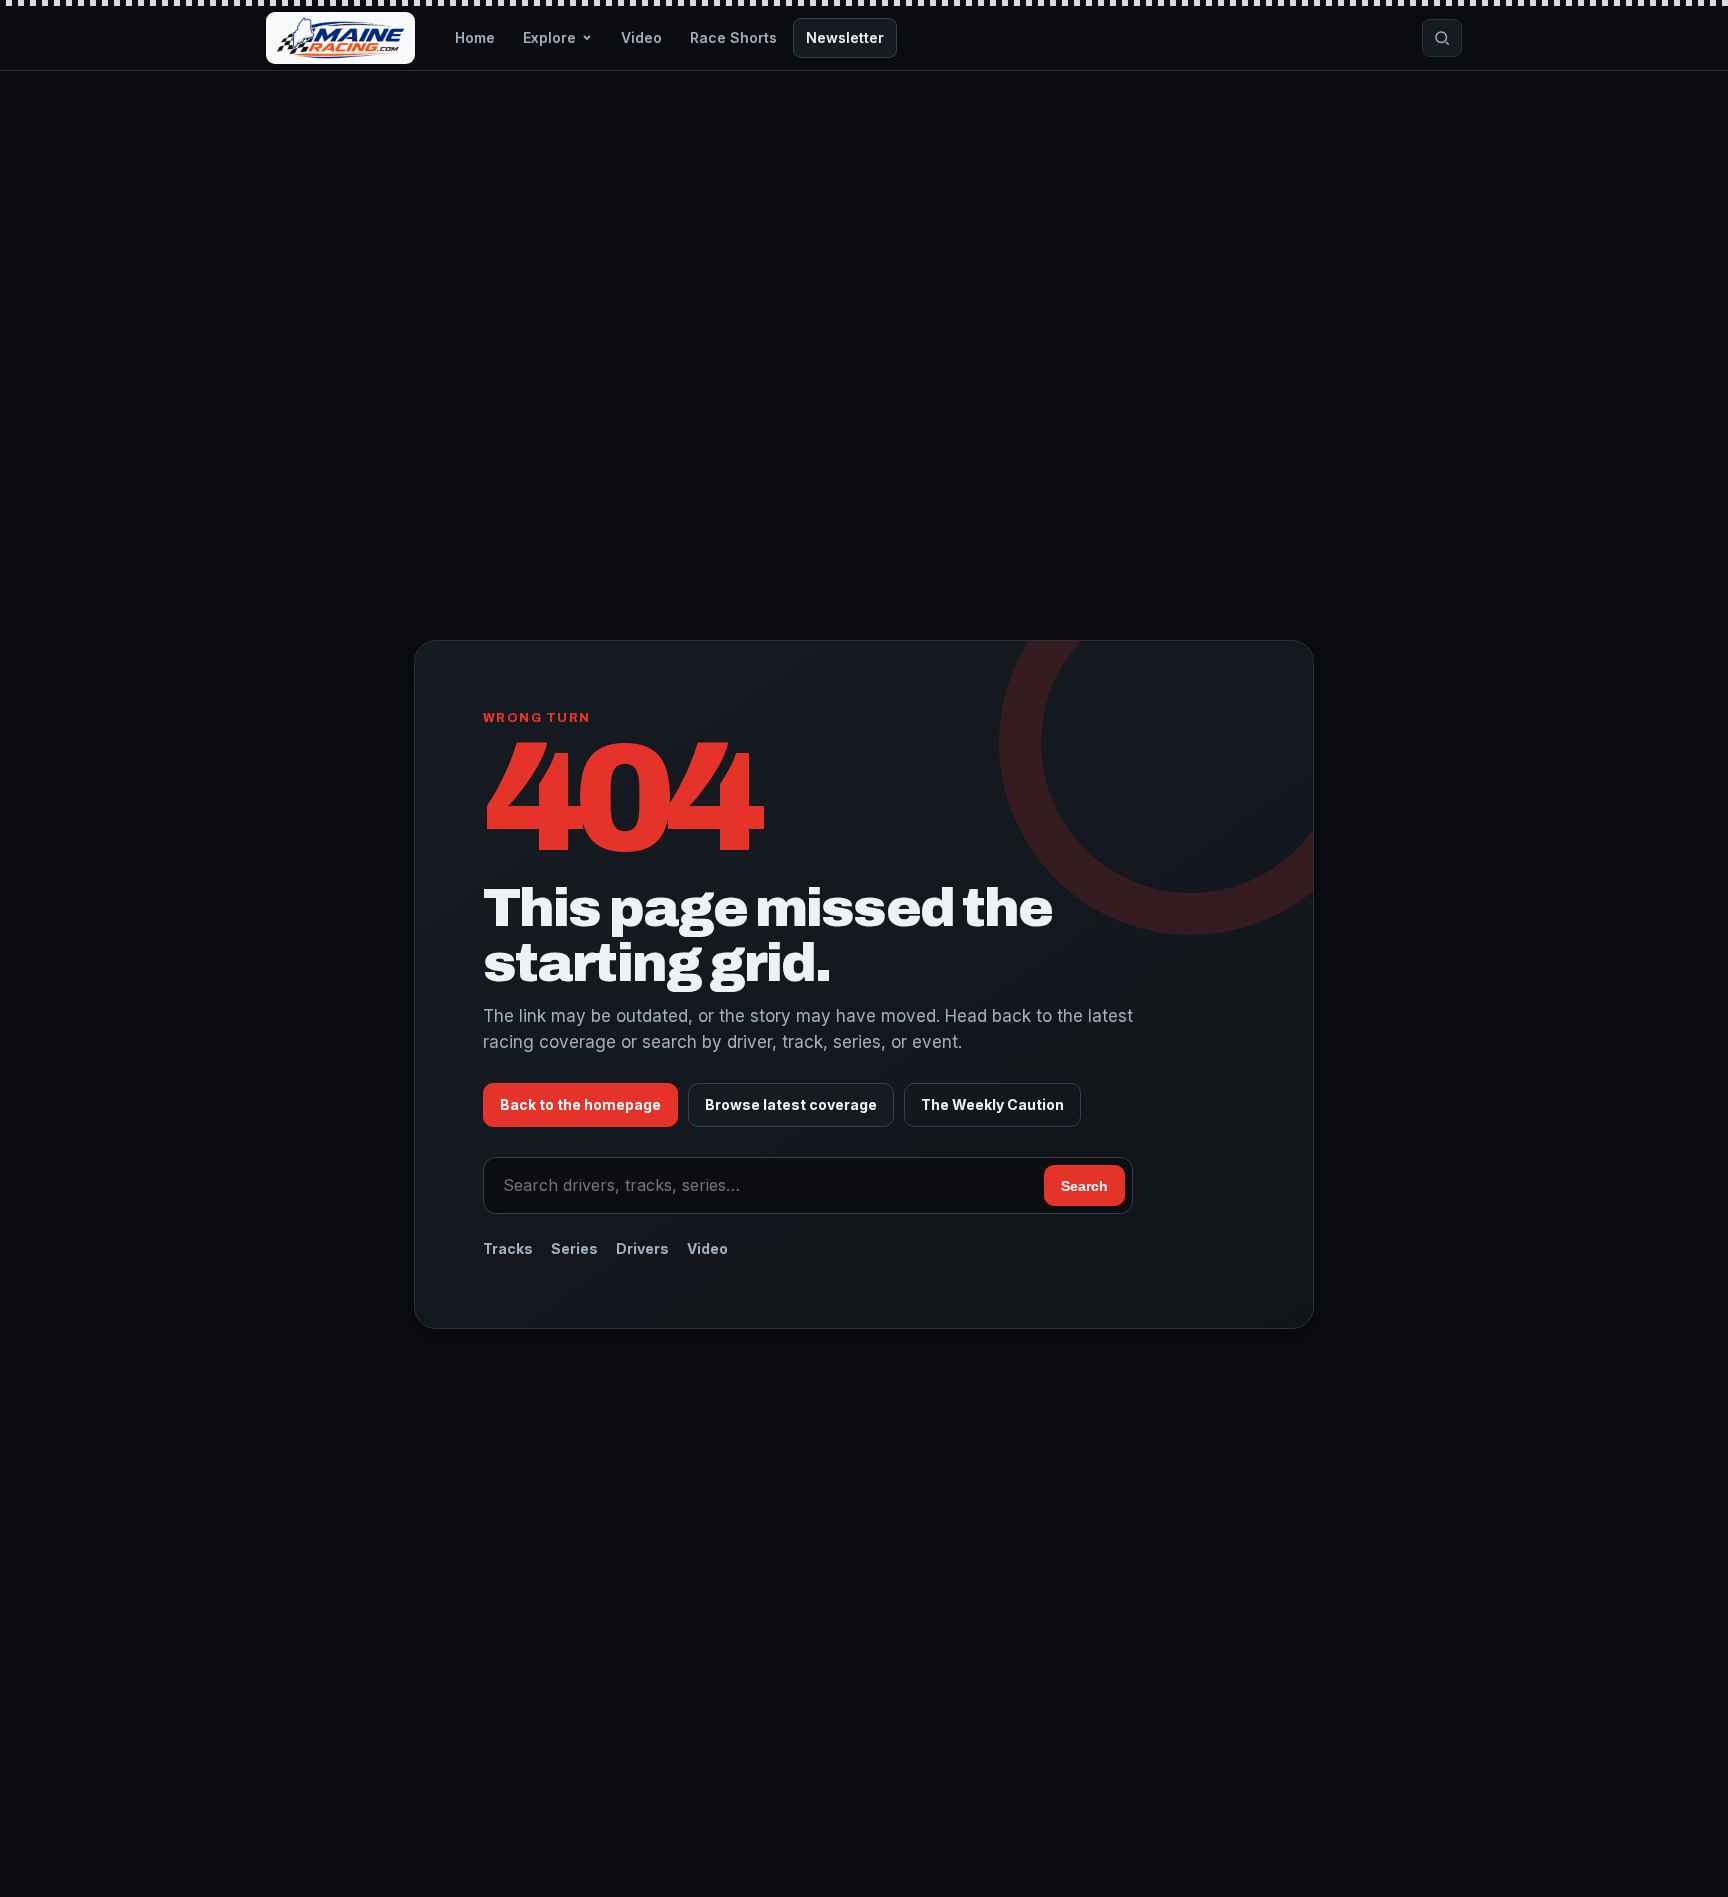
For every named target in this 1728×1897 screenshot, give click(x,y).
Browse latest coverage (791, 1104)
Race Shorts (733, 37)
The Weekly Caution (992, 1104)
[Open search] (1442, 38)
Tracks (508, 1248)
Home (475, 37)
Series (574, 1248)
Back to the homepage (580, 1104)
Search (1084, 1186)
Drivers (642, 1248)
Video (641, 37)
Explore (549, 37)
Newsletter (845, 37)
